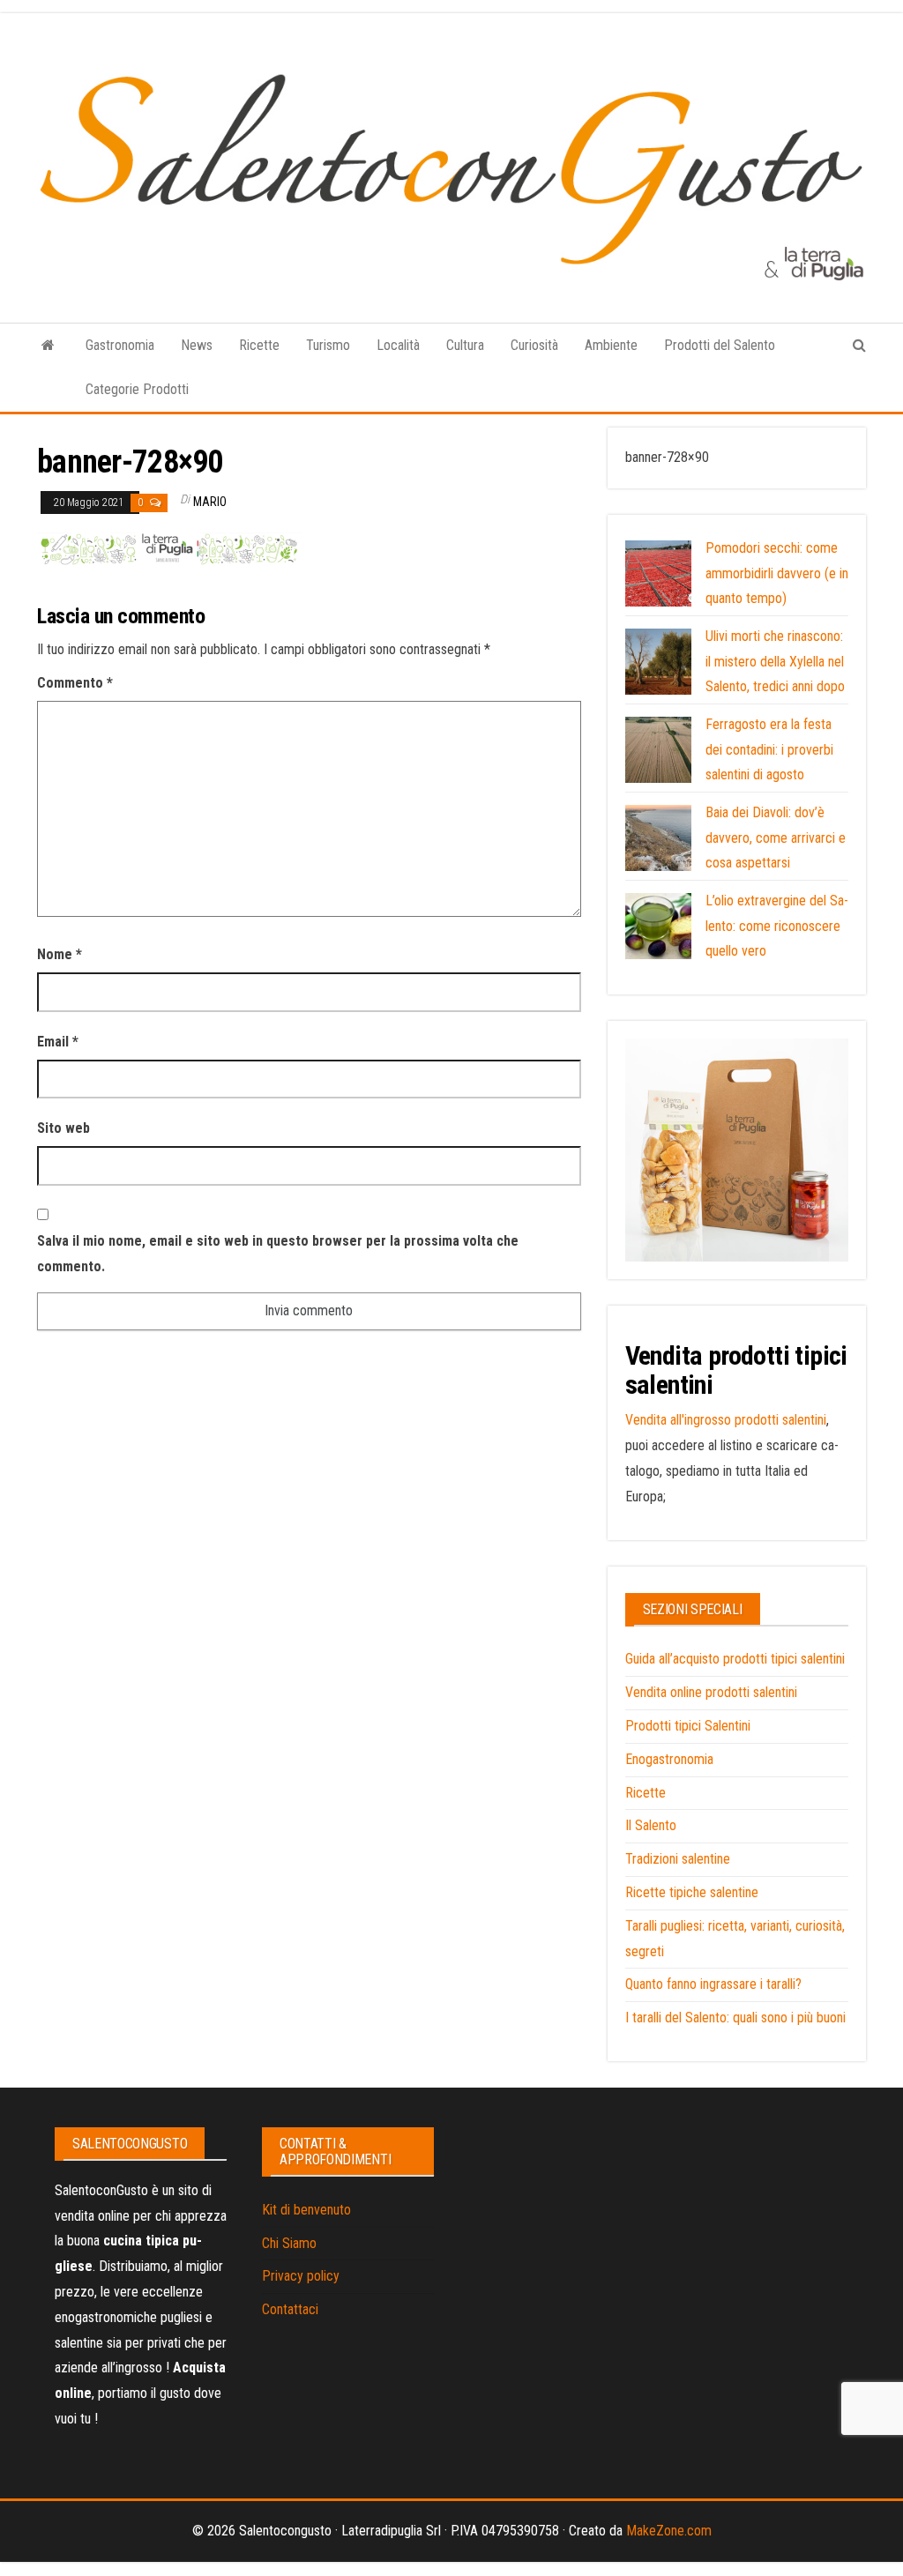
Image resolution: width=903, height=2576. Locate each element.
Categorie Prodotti (137, 389)
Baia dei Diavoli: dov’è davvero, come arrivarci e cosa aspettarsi (776, 838)
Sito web (63, 1128)
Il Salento (651, 1825)
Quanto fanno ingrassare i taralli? (713, 1984)
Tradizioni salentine (678, 1859)
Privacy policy (301, 2276)
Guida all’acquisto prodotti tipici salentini (735, 1659)
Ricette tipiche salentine (692, 1892)
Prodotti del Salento (720, 345)
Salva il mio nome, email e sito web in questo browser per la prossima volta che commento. (278, 1254)
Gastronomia (120, 345)
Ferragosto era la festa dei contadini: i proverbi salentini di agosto (769, 750)
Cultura (465, 345)
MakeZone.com (669, 2531)
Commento (75, 683)
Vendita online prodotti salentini (711, 1692)
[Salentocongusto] (48, 346)
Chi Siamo (289, 2243)
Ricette (259, 345)
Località (398, 345)
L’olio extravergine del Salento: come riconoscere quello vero (777, 926)
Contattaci (290, 2309)
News (197, 345)
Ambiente (611, 345)
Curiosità (534, 345)
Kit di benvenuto (306, 2210)
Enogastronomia (669, 1759)
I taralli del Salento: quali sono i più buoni (735, 2018)
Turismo (328, 345)
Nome (60, 954)
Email (58, 1042)
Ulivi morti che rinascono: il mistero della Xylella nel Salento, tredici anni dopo (775, 662)
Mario (210, 502)
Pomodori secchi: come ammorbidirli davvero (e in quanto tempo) (777, 573)
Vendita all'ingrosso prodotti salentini (726, 1420)
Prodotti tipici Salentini (688, 1726)
